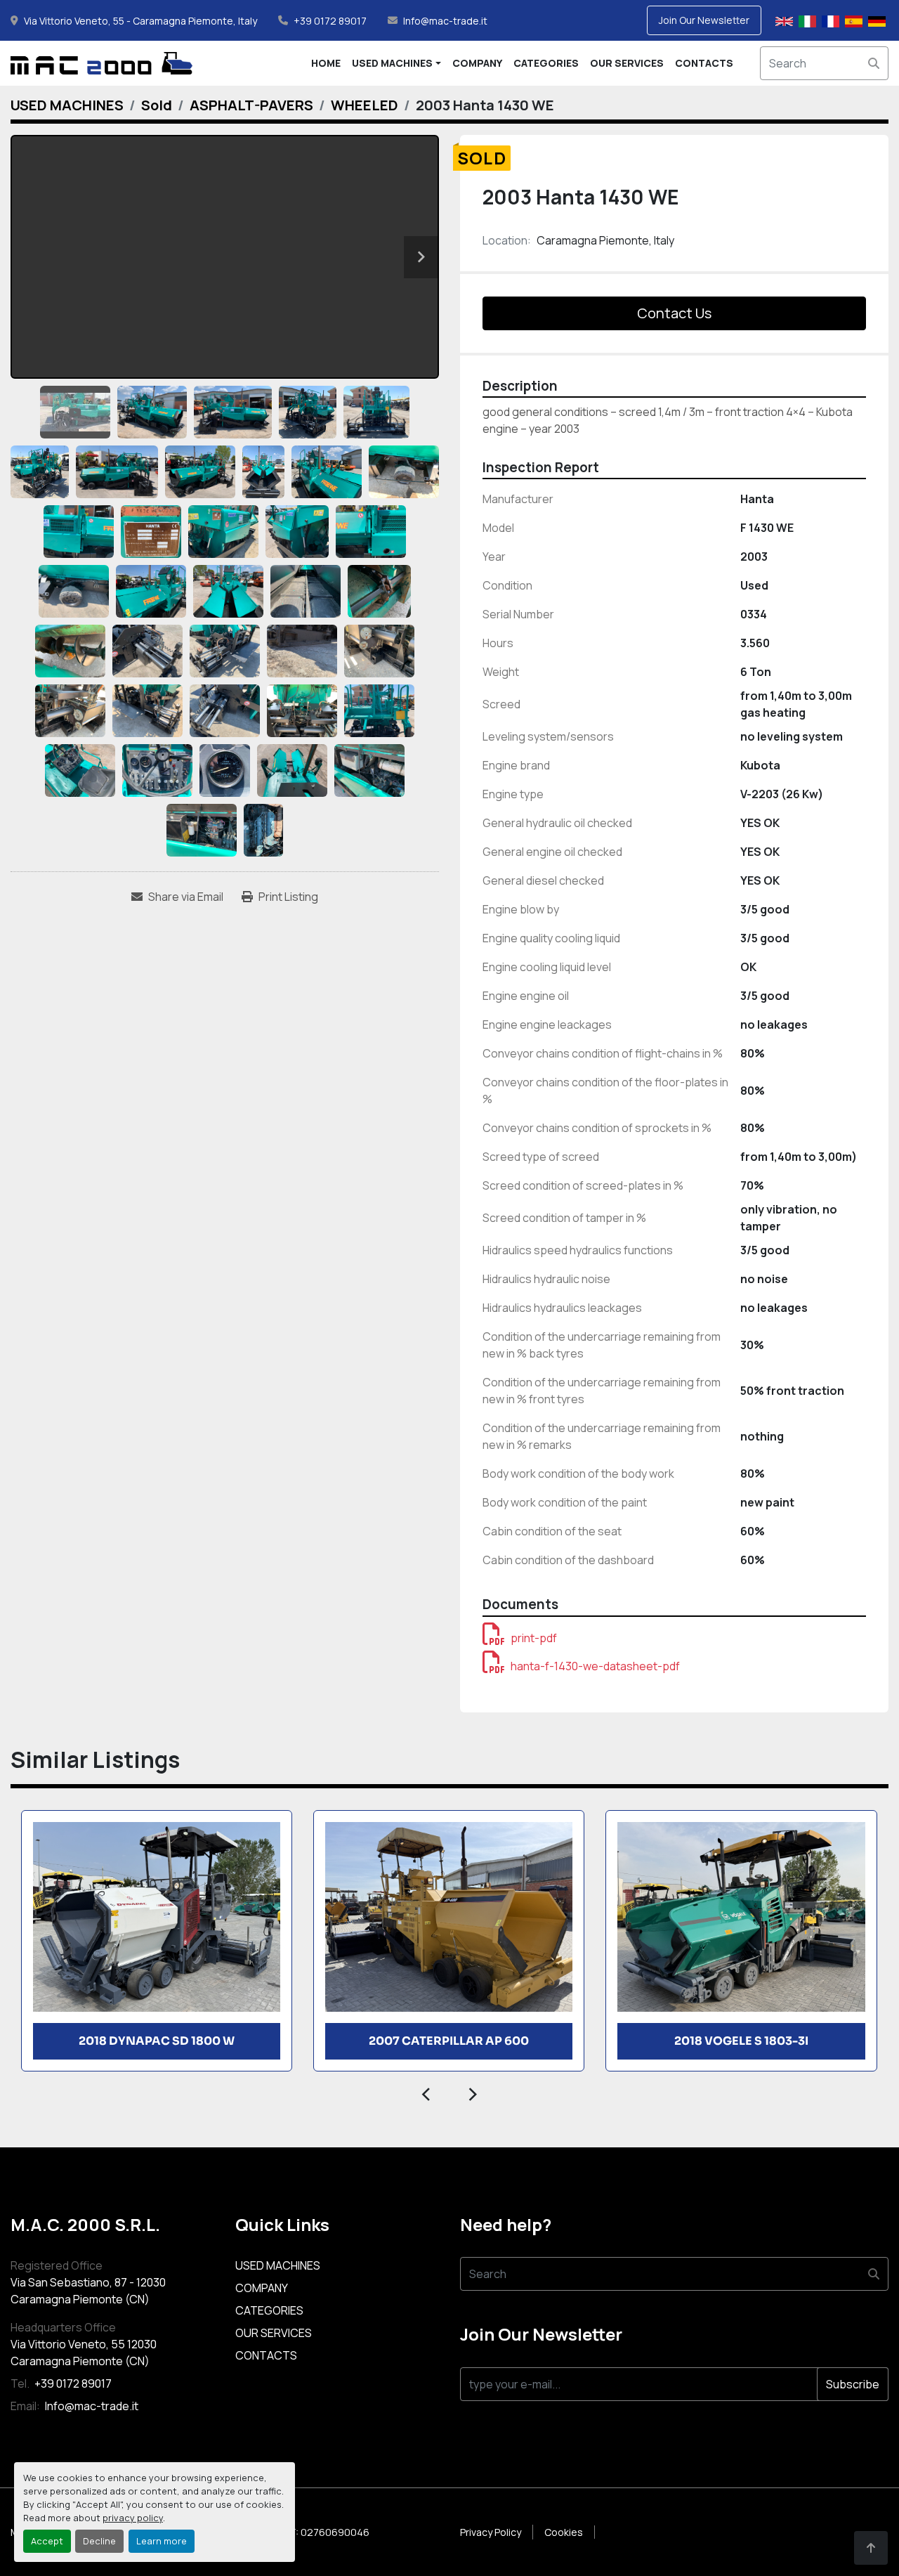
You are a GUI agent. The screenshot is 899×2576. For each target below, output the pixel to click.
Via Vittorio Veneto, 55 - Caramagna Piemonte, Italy (140, 21)
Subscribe (853, 2384)
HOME (326, 63)
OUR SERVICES (627, 63)
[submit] (874, 63)
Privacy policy (491, 2532)
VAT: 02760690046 (324, 2532)
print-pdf (534, 1638)
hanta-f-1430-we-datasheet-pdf (595, 1666)
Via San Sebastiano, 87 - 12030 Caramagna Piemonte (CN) (88, 2291)
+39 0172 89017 (330, 21)
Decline (99, 2541)
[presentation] (427, 2093)
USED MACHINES (392, 63)
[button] (396, 63)
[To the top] (871, 2548)
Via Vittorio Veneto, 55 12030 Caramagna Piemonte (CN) (84, 2353)
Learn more (162, 2541)
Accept (47, 2541)
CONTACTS (704, 63)
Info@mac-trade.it (445, 21)
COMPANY (477, 63)
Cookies (564, 2532)
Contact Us (674, 313)
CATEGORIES (546, 63)
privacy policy (133, 2518)
